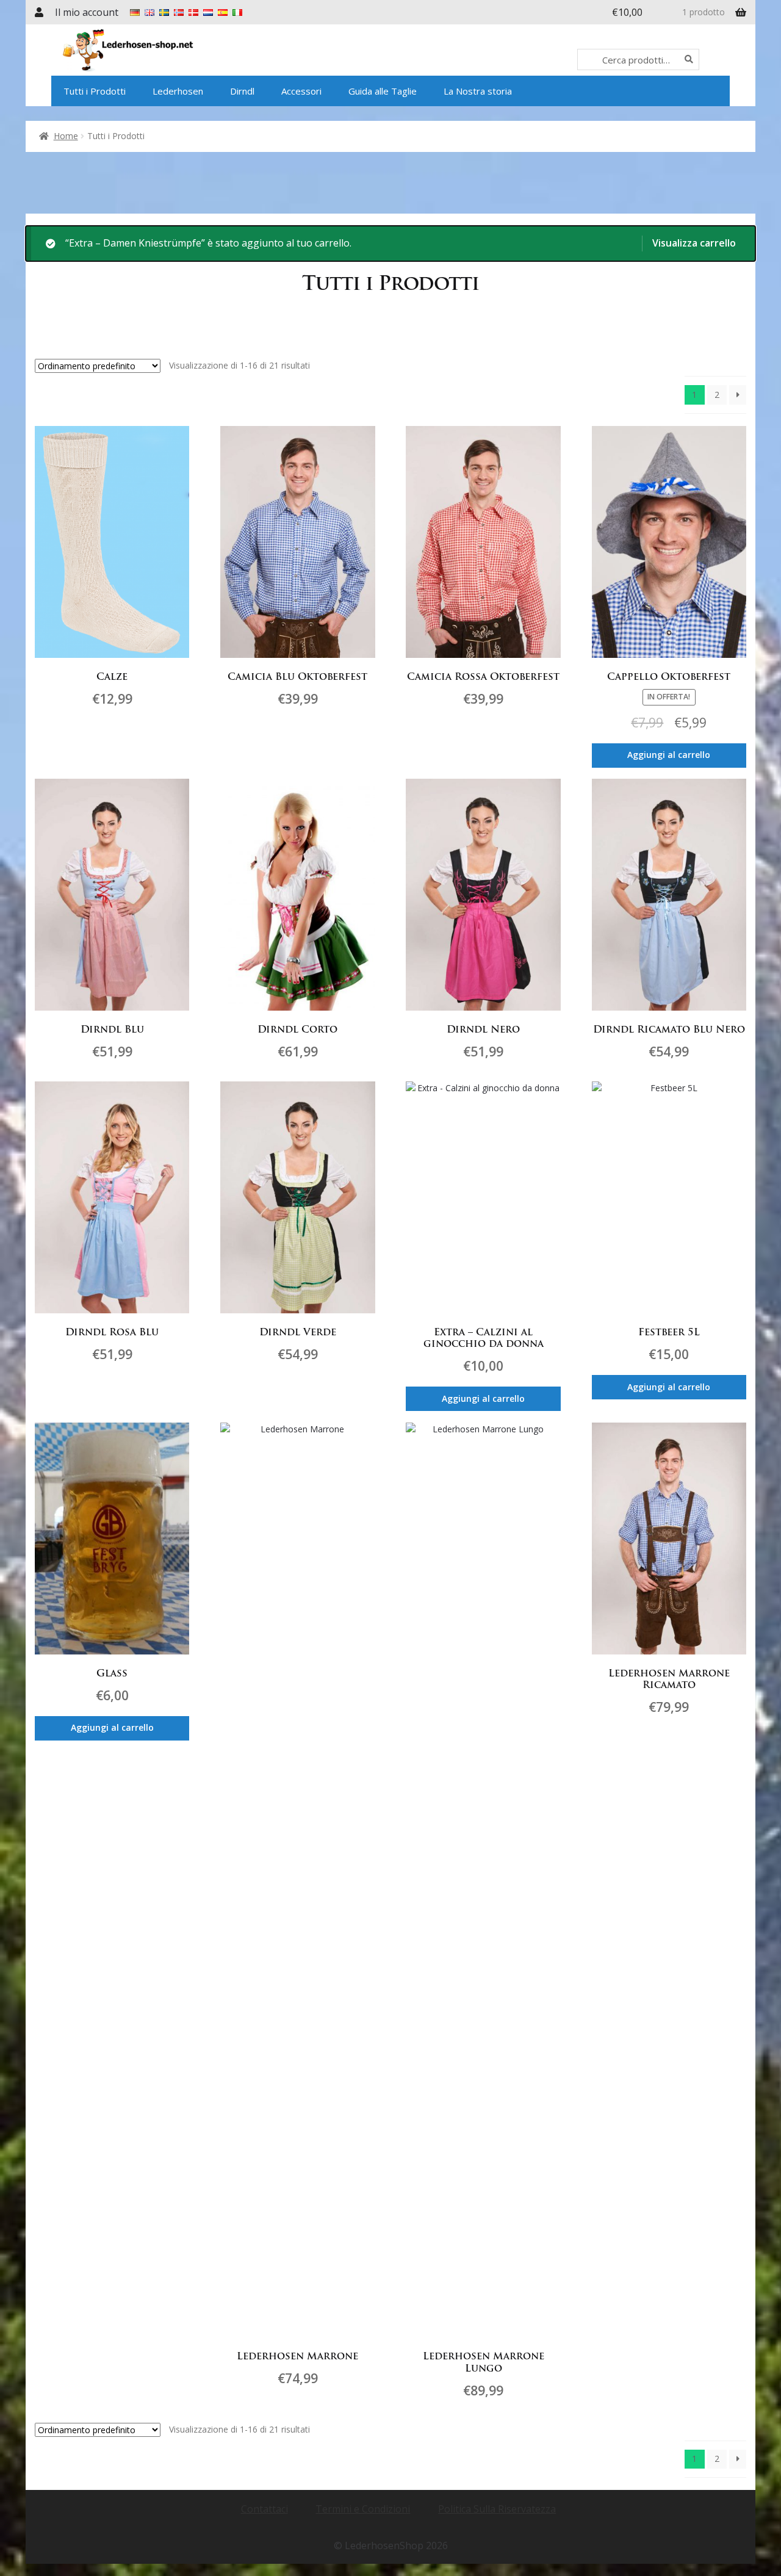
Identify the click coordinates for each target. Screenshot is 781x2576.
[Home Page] (162, 50)
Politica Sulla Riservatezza (497, 2509)
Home (66, 136)
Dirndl (242, 91)
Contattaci (265, 2509)
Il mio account (87, 12)
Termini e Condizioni (363, 2509)
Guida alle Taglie (383, 91)
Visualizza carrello (694, 243)
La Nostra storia (478, 91)
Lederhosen (178, 91)
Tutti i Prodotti (95, 91)
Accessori (301, 91)
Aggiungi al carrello (669, 755)
